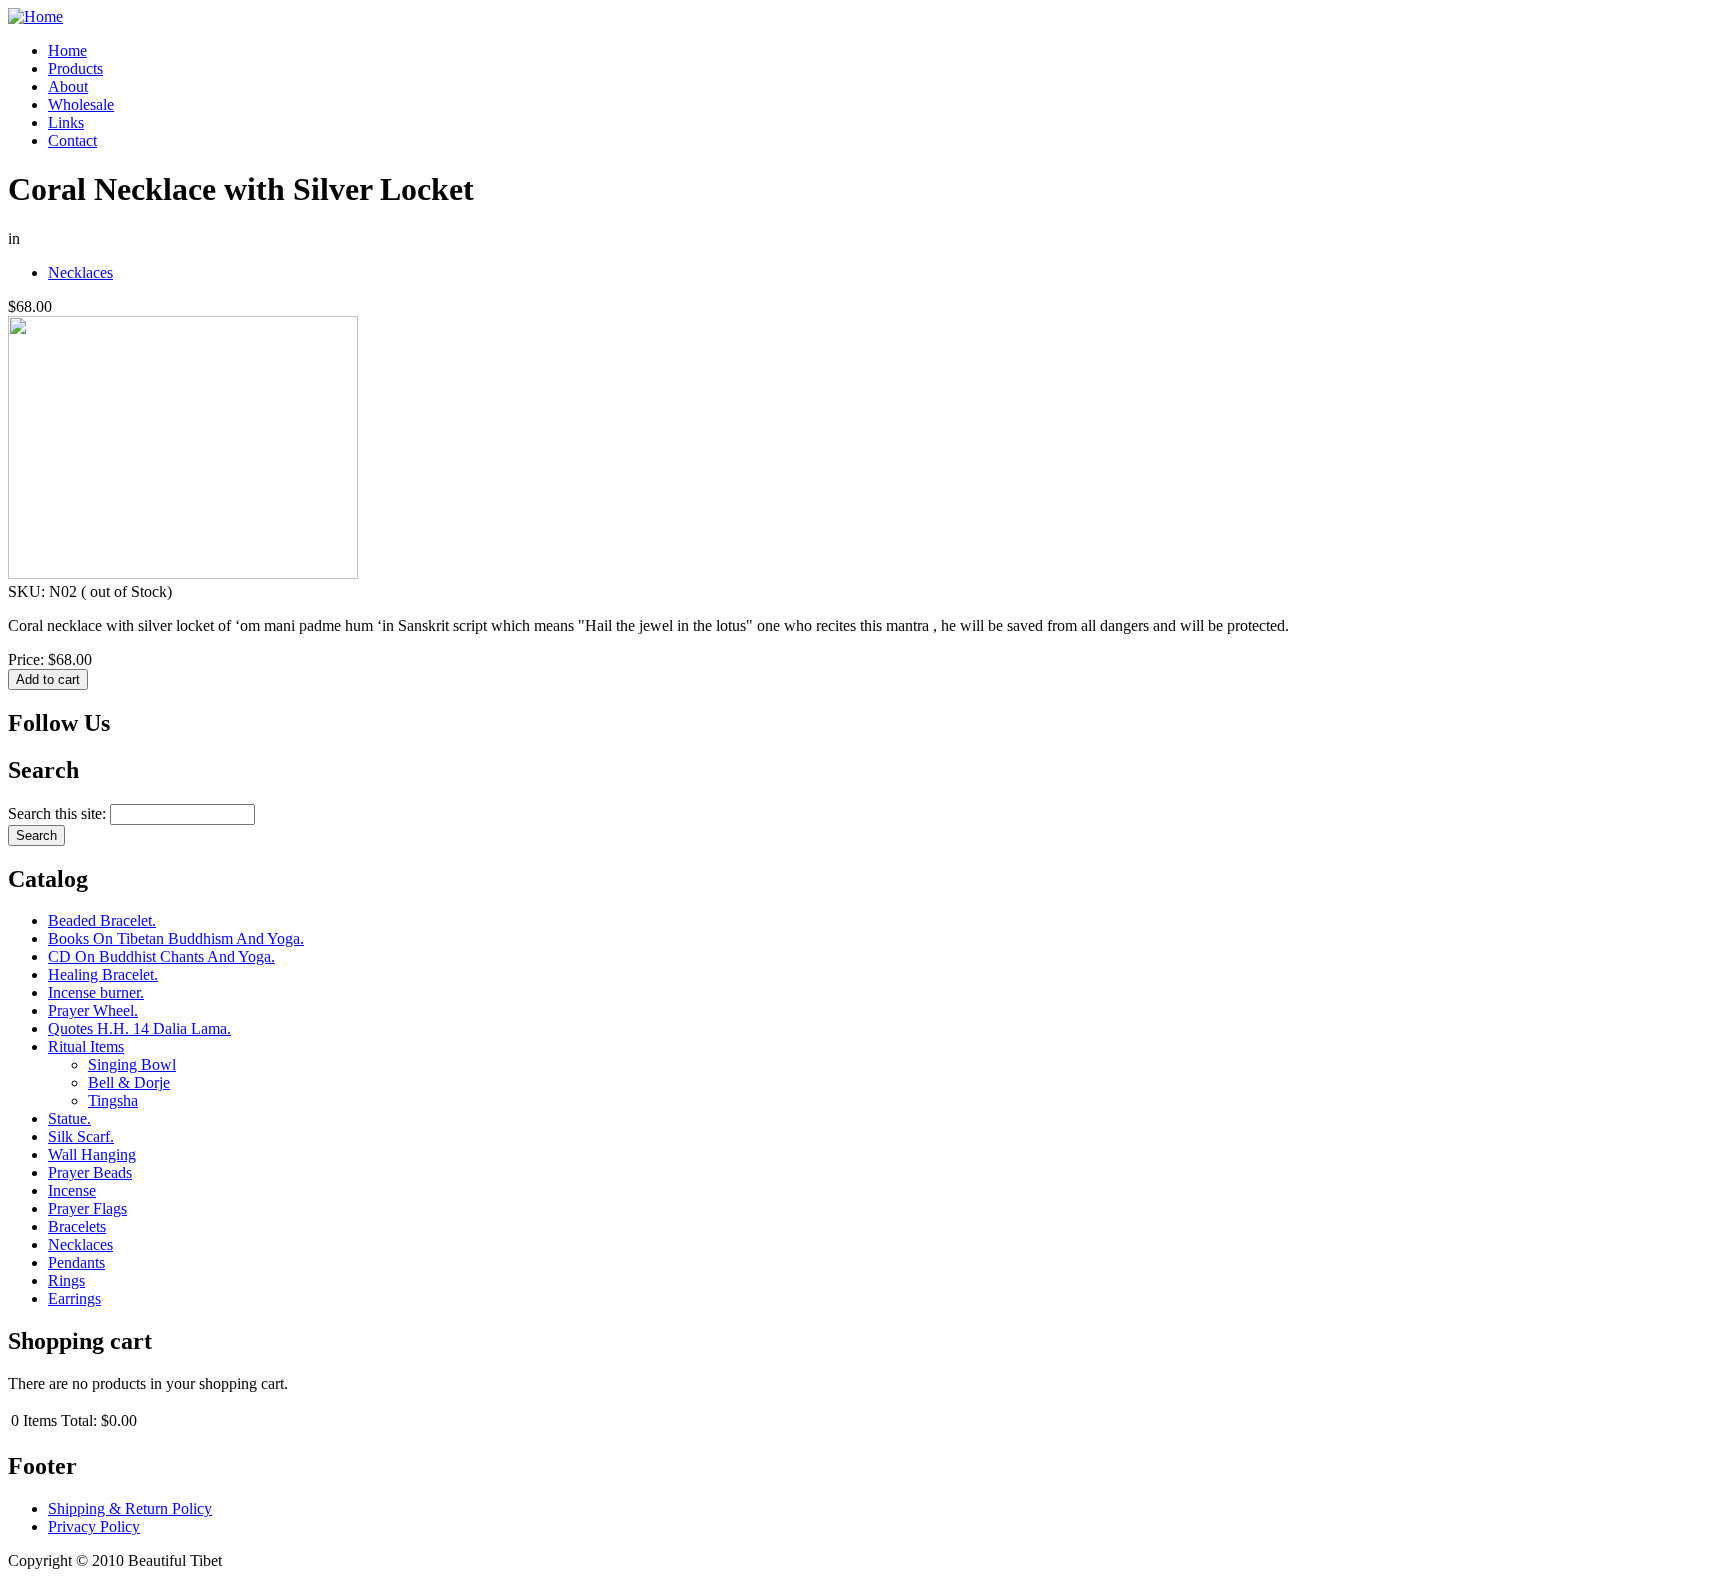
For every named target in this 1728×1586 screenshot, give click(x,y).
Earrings (74, 1298)
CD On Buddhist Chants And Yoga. (161, 956)
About (68, 86)
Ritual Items (86, 1046)
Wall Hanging (92, 1154)
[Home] (35, 16)
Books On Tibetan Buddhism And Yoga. (176, 938)
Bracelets (77, 1226)
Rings (66, 1280)
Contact (72, 140)
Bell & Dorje (129, 1082)
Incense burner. (96, 992)
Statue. (69, 1118)
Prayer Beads (90, 1172)
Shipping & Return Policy (130, 1508)
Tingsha (113, 1100)
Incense (72, 1190)
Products (75, 68)
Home (67, 50)
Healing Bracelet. (103, 974)
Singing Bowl (132, 1064)
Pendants (76, 1262)
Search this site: (59, 813)
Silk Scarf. (81, 1136)
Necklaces (80, 272)
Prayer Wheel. (93, 1010)
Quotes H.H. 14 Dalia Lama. (139, 1028)
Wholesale (81, 104)
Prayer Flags (87, 1208)
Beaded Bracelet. (102, 920)
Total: (79, 1420)
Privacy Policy (94, 1526)
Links (66, 122)
